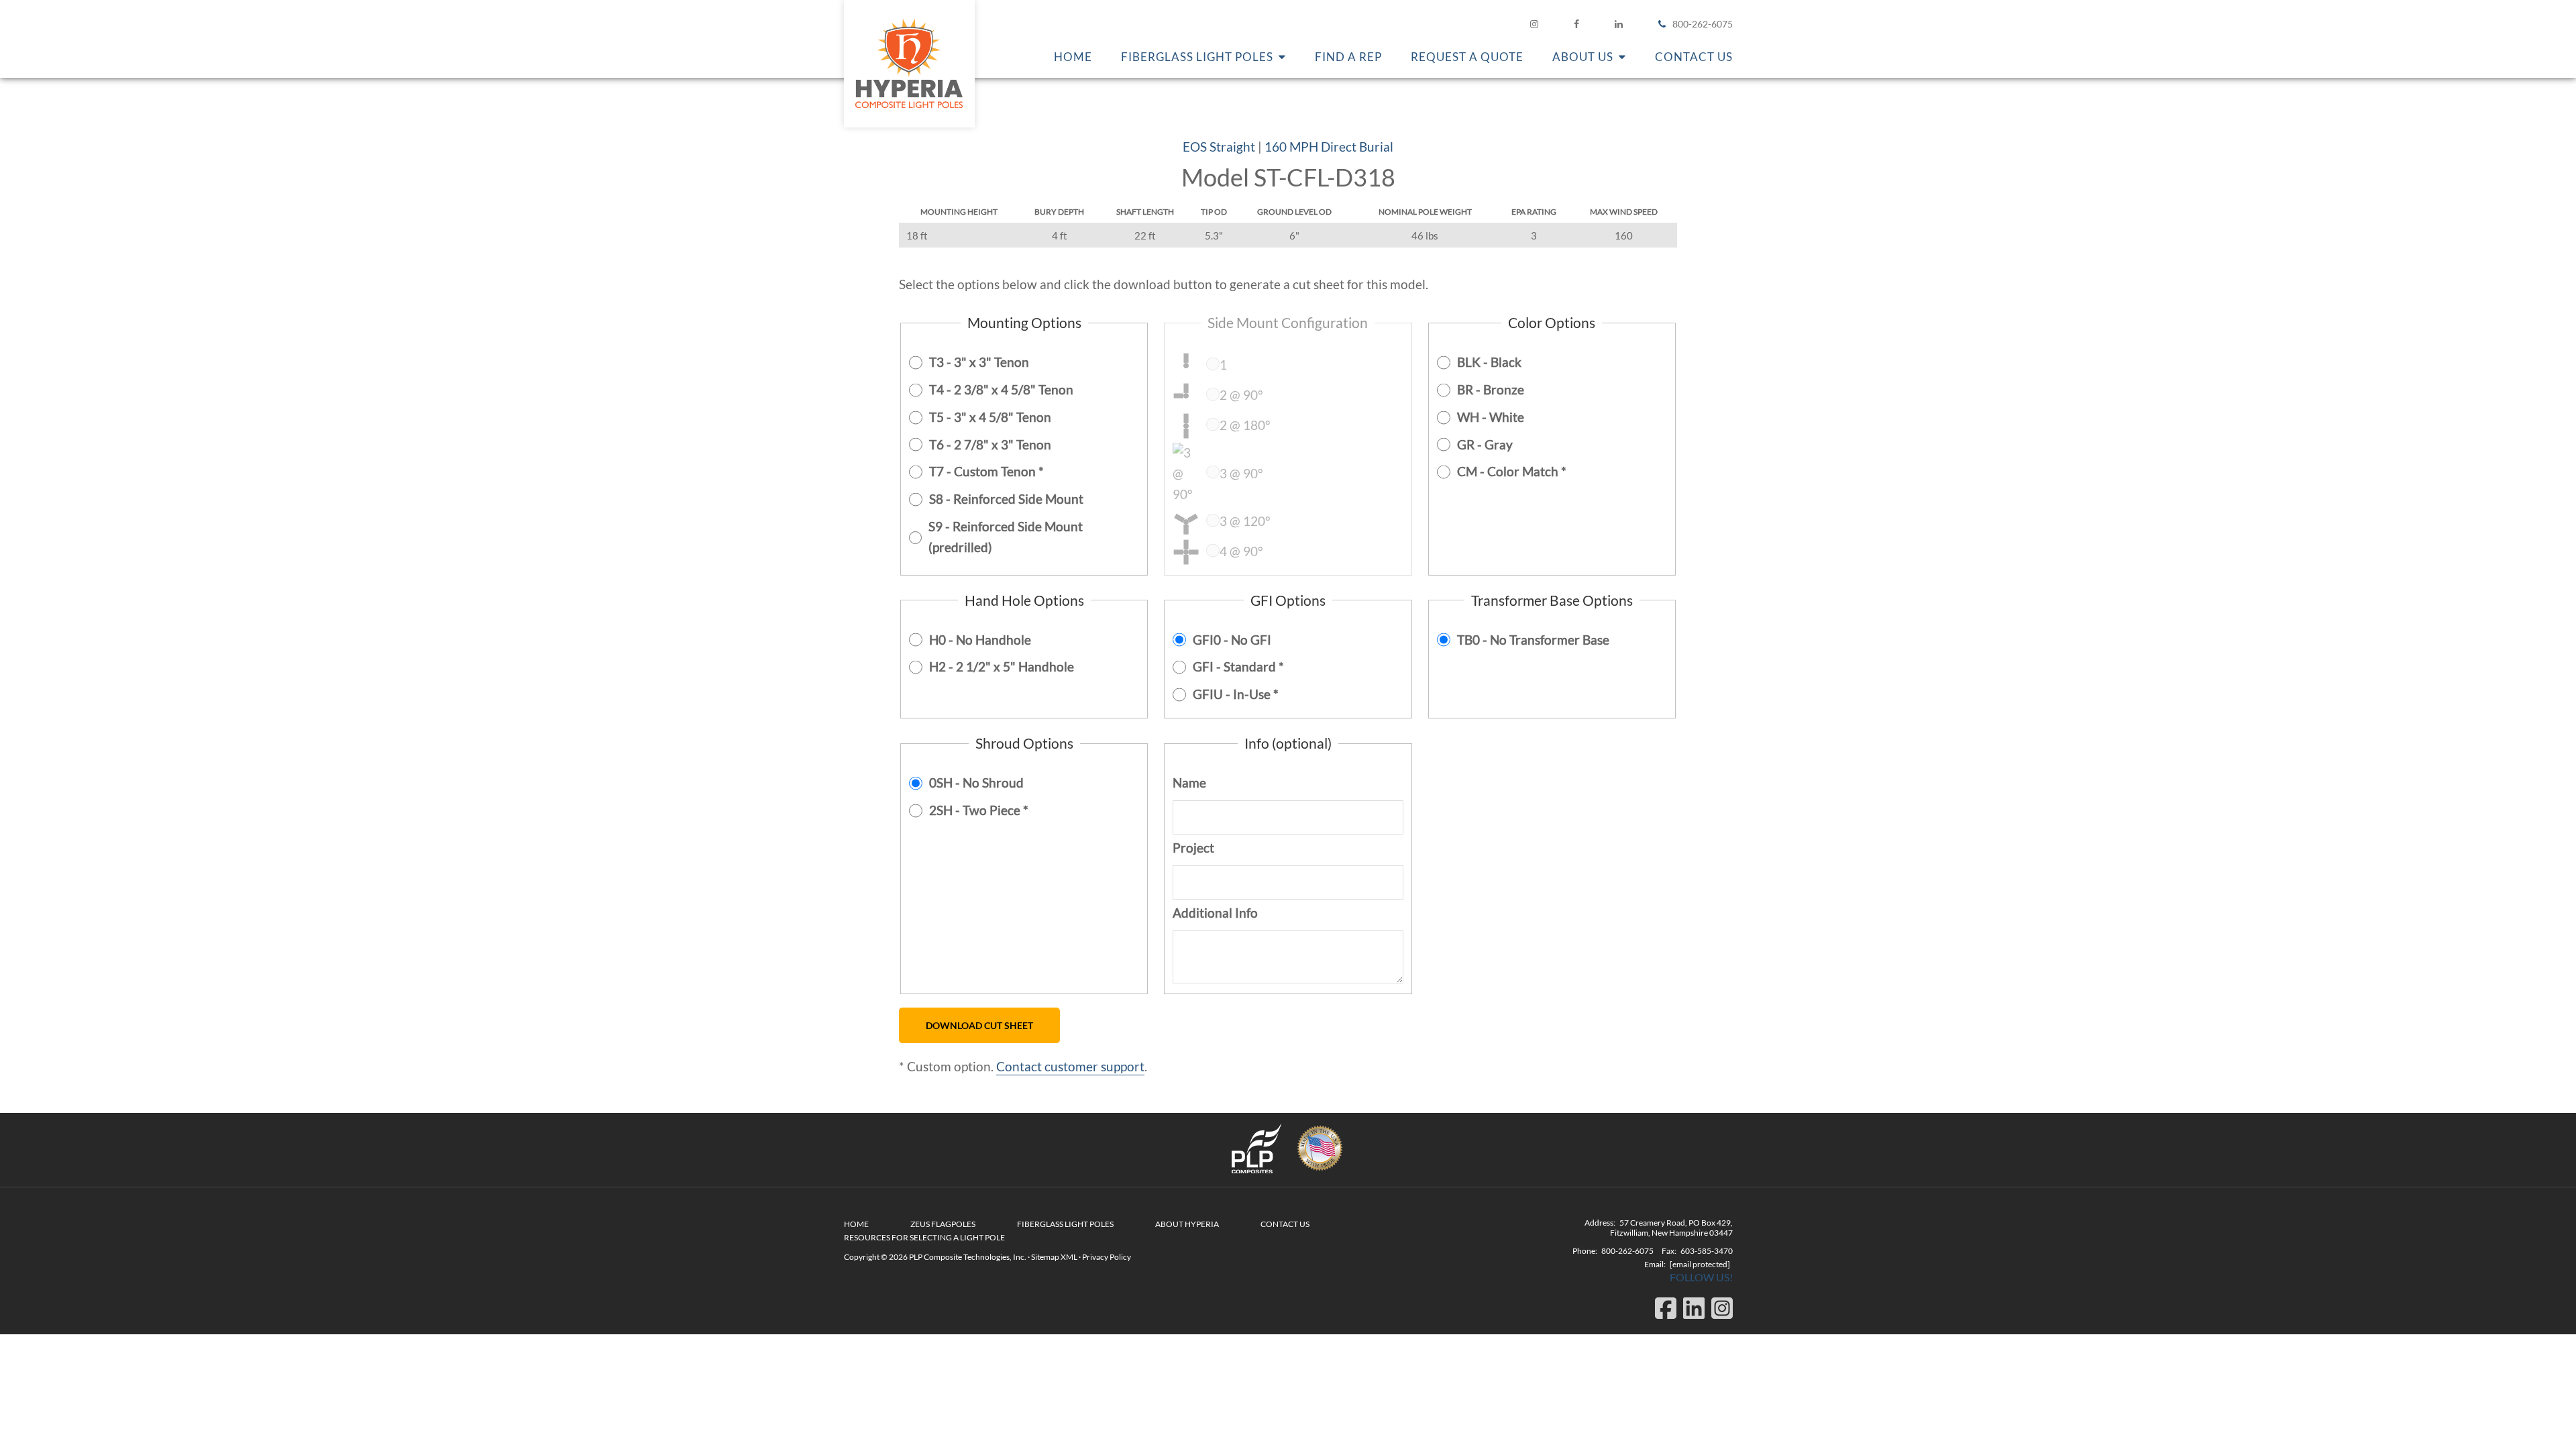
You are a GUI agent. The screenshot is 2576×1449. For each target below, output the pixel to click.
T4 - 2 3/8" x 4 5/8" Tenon (1001, 389)
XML (1069, 1257)
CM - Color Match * (1512, 471)
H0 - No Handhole (980, 640)
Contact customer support (1070, 1066)
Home (856, 1224)
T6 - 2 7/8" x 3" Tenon (990, 444)
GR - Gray (1485, 444)
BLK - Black (1489, 362)
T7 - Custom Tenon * (986, 471)
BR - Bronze (1491, 389)
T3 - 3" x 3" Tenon (979, 362)
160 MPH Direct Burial (1329, 147)
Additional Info (1215, 913)
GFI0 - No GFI (1232, 640)
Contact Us (1285, 1224)
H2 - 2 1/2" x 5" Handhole (1002, 666)
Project (1193, 848)
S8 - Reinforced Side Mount (1006, 499)
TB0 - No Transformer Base (1533, 640)
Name (1189, 783)
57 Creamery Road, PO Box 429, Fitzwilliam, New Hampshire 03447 (1671, 1228)
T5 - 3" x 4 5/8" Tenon (990, 417)
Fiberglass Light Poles (1065, 1224)
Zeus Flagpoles (943, 1224)
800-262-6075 (1703, 24)
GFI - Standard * (1238, 666)
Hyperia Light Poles (909, 64)
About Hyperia (1187, 1224)
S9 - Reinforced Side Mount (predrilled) (1006, 537)
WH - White (1491, 417)
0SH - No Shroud (976, 783)
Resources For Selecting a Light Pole (924, 1237)
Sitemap (1045, 1257)
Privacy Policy (1107, 1257)
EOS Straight (1219, 147)
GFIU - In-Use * (1236, 694)
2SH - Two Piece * (979, 810)
